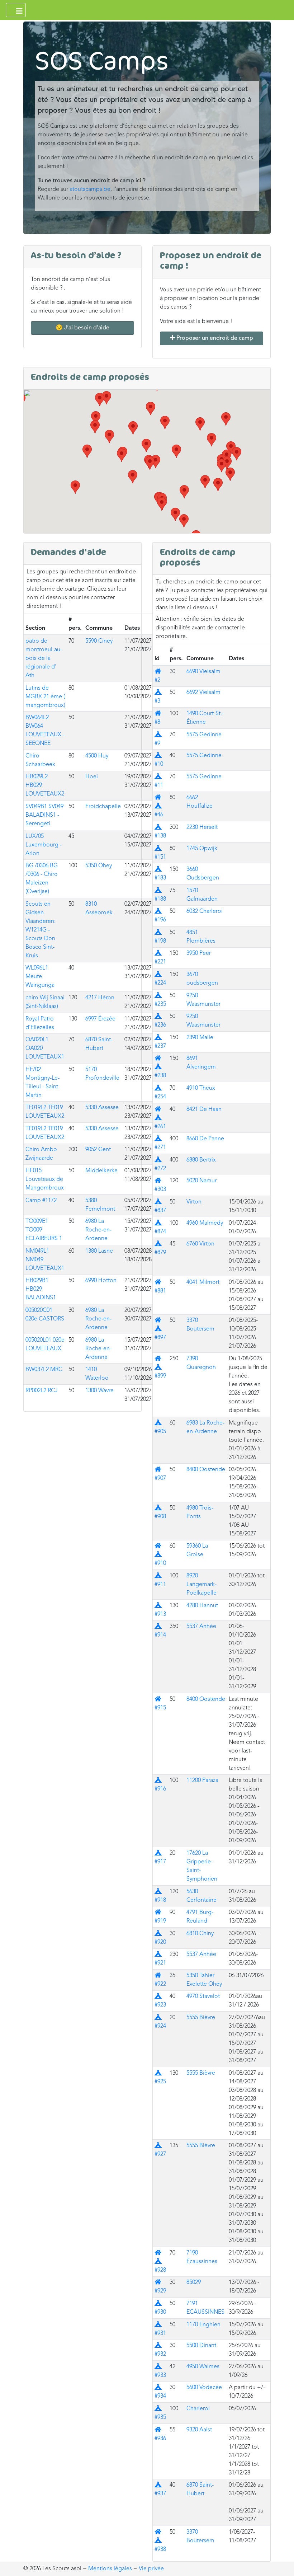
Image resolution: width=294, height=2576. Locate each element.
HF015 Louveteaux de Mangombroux (45, 1179)
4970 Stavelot (203, 1996)
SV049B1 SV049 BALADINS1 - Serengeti (44, 815)
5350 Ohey (99, 866)
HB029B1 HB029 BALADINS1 (41, 1289)
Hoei (92, 777)
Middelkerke (101, 1171)
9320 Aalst (199, 2430)
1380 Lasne (99, 1251)
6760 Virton (200, 1244)
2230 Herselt (202, 827)
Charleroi (198, 2409)
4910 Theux (201, 1088)
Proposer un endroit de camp (214, 338)
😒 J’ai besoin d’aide (82, 328)
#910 (160, 1555)
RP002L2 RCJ (42, 1391)
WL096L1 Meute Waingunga (40, 977)
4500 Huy (97, 756)
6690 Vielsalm (203, 672)
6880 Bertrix (201, 1160)
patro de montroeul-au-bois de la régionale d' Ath (44, 658)
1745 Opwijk (202, 849)
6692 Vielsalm (203, 693)
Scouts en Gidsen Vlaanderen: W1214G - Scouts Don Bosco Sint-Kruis (41, 930)
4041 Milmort (203, 1282)
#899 (160, 1367)
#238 (160, 1067)
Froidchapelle (103, 807)
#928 (160, 2262)
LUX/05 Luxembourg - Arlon (44, 845)
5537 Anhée (201, 1627)
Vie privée (151, 2569)
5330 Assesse (102, 1108)
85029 (194, 2282)
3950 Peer (199, 953)
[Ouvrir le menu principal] (16, 10)
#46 (159, 806)
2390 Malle (200, 1038)
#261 (160, 1118)
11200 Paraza (202, 1780)
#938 (160, 2541)
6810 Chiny (200, 1934)
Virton (194, 1202)
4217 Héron (100, 998)
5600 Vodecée (204, 2388)
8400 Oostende (206, 1470)
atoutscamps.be (90, 189)
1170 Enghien (203, 2325)
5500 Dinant (201, 2346)
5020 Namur (201, 1181)
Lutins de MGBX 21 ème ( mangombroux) (45, 697)
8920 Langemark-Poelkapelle (201, 1585)
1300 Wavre (99, 1391)
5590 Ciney (99, 641)
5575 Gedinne (204, 735)
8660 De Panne (205, 1139)
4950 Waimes (203, 2367)
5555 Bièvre (201, 2018)
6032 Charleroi (205, 911)
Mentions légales (110, 2569)
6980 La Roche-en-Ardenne (98, 1230)
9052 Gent (98, 1150)
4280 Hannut (202, 1606)
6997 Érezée (100, 1019)
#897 (160, 1329)
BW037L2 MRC (44, 1370)
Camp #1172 (41, 1201)
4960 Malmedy (205, 1223)
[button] (222, 466)
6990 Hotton (101, 1281)
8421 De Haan (204, 1109)
